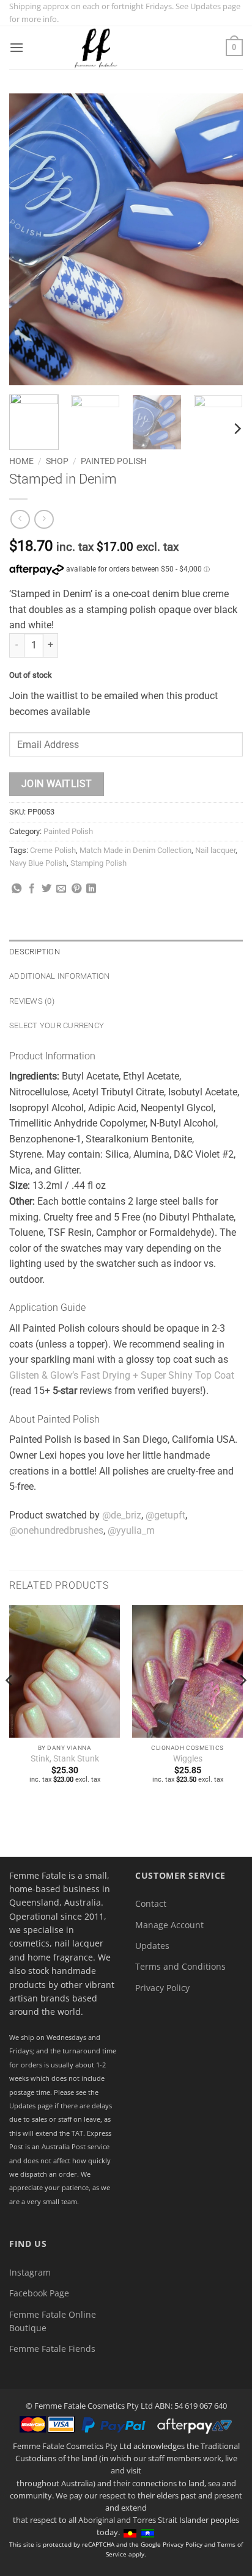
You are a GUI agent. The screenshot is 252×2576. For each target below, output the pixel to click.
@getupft (165, 1515)
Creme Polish (53, 850)
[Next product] (20, 519)
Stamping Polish (98, 863)
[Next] (223, 239)
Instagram (30, 2272)
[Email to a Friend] (61, 889)
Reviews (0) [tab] (32, 1001)
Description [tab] (35, 952)
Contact (151, 1903)
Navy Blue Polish (38, 863)
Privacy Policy (162, 1988)
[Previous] (29, 239)
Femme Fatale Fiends (52, 2349)
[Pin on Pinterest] (76, 889)
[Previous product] (44, 519)
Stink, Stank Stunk (65, 1758)
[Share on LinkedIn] (91, 889)
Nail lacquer (215, 850)
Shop (57, 461)
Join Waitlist (57, 784)
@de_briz (122, 1515)
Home (21, 461)
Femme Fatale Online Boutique (53, 2321)
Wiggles (188, 1758)
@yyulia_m (131, 1530)
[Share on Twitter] (46, 889)
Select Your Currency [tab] (57, 1025)
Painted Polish (114, 461)
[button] (17, 47)
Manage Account (169, 1925)
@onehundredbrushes (56, 1530)
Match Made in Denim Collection (135, 850)
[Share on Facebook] (32, 889)
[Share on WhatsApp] (17, 889)
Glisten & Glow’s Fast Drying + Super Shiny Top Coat (122, 1375)
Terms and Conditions (180, 1966)
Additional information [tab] (60, 976)
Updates (152, 1946)
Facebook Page (39, 2293)
